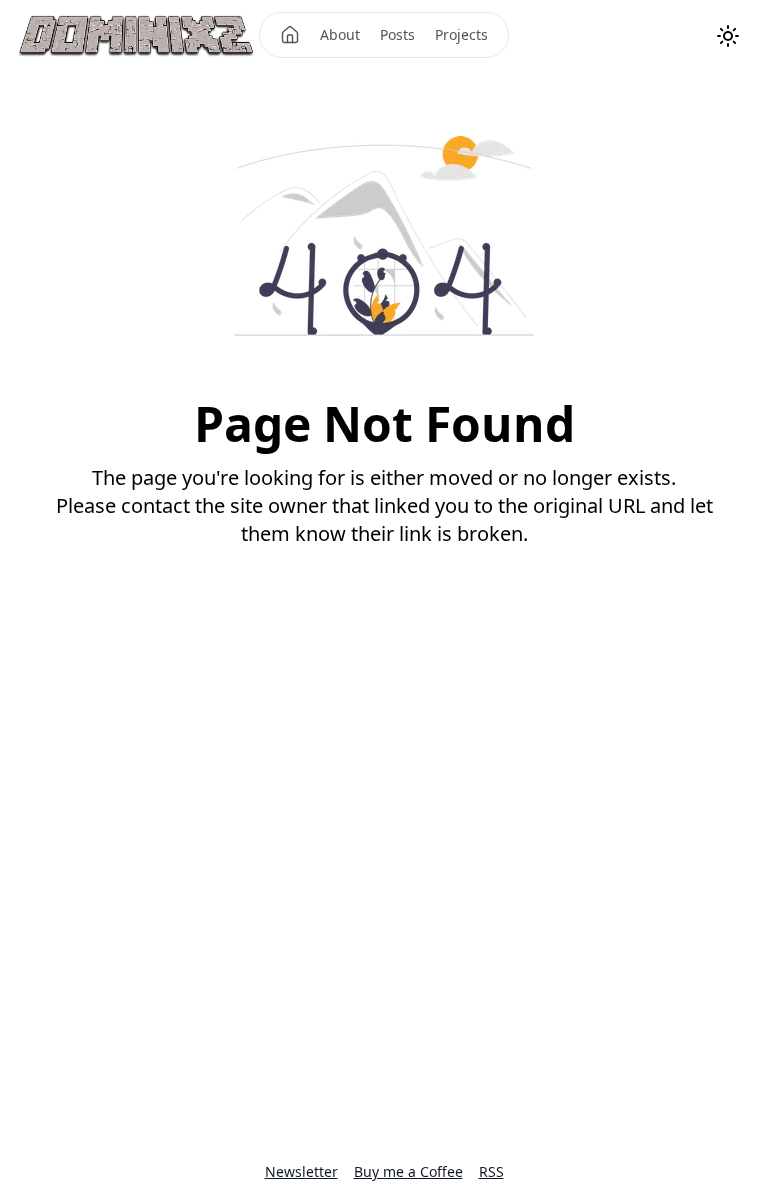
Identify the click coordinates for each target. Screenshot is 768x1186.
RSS (491, 1171)
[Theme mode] (728, 36)
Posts (397, 34)
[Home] (290, 35)
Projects (461, 34)
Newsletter (301, 1171)
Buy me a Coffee (408, 1171)
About (340, 34)
